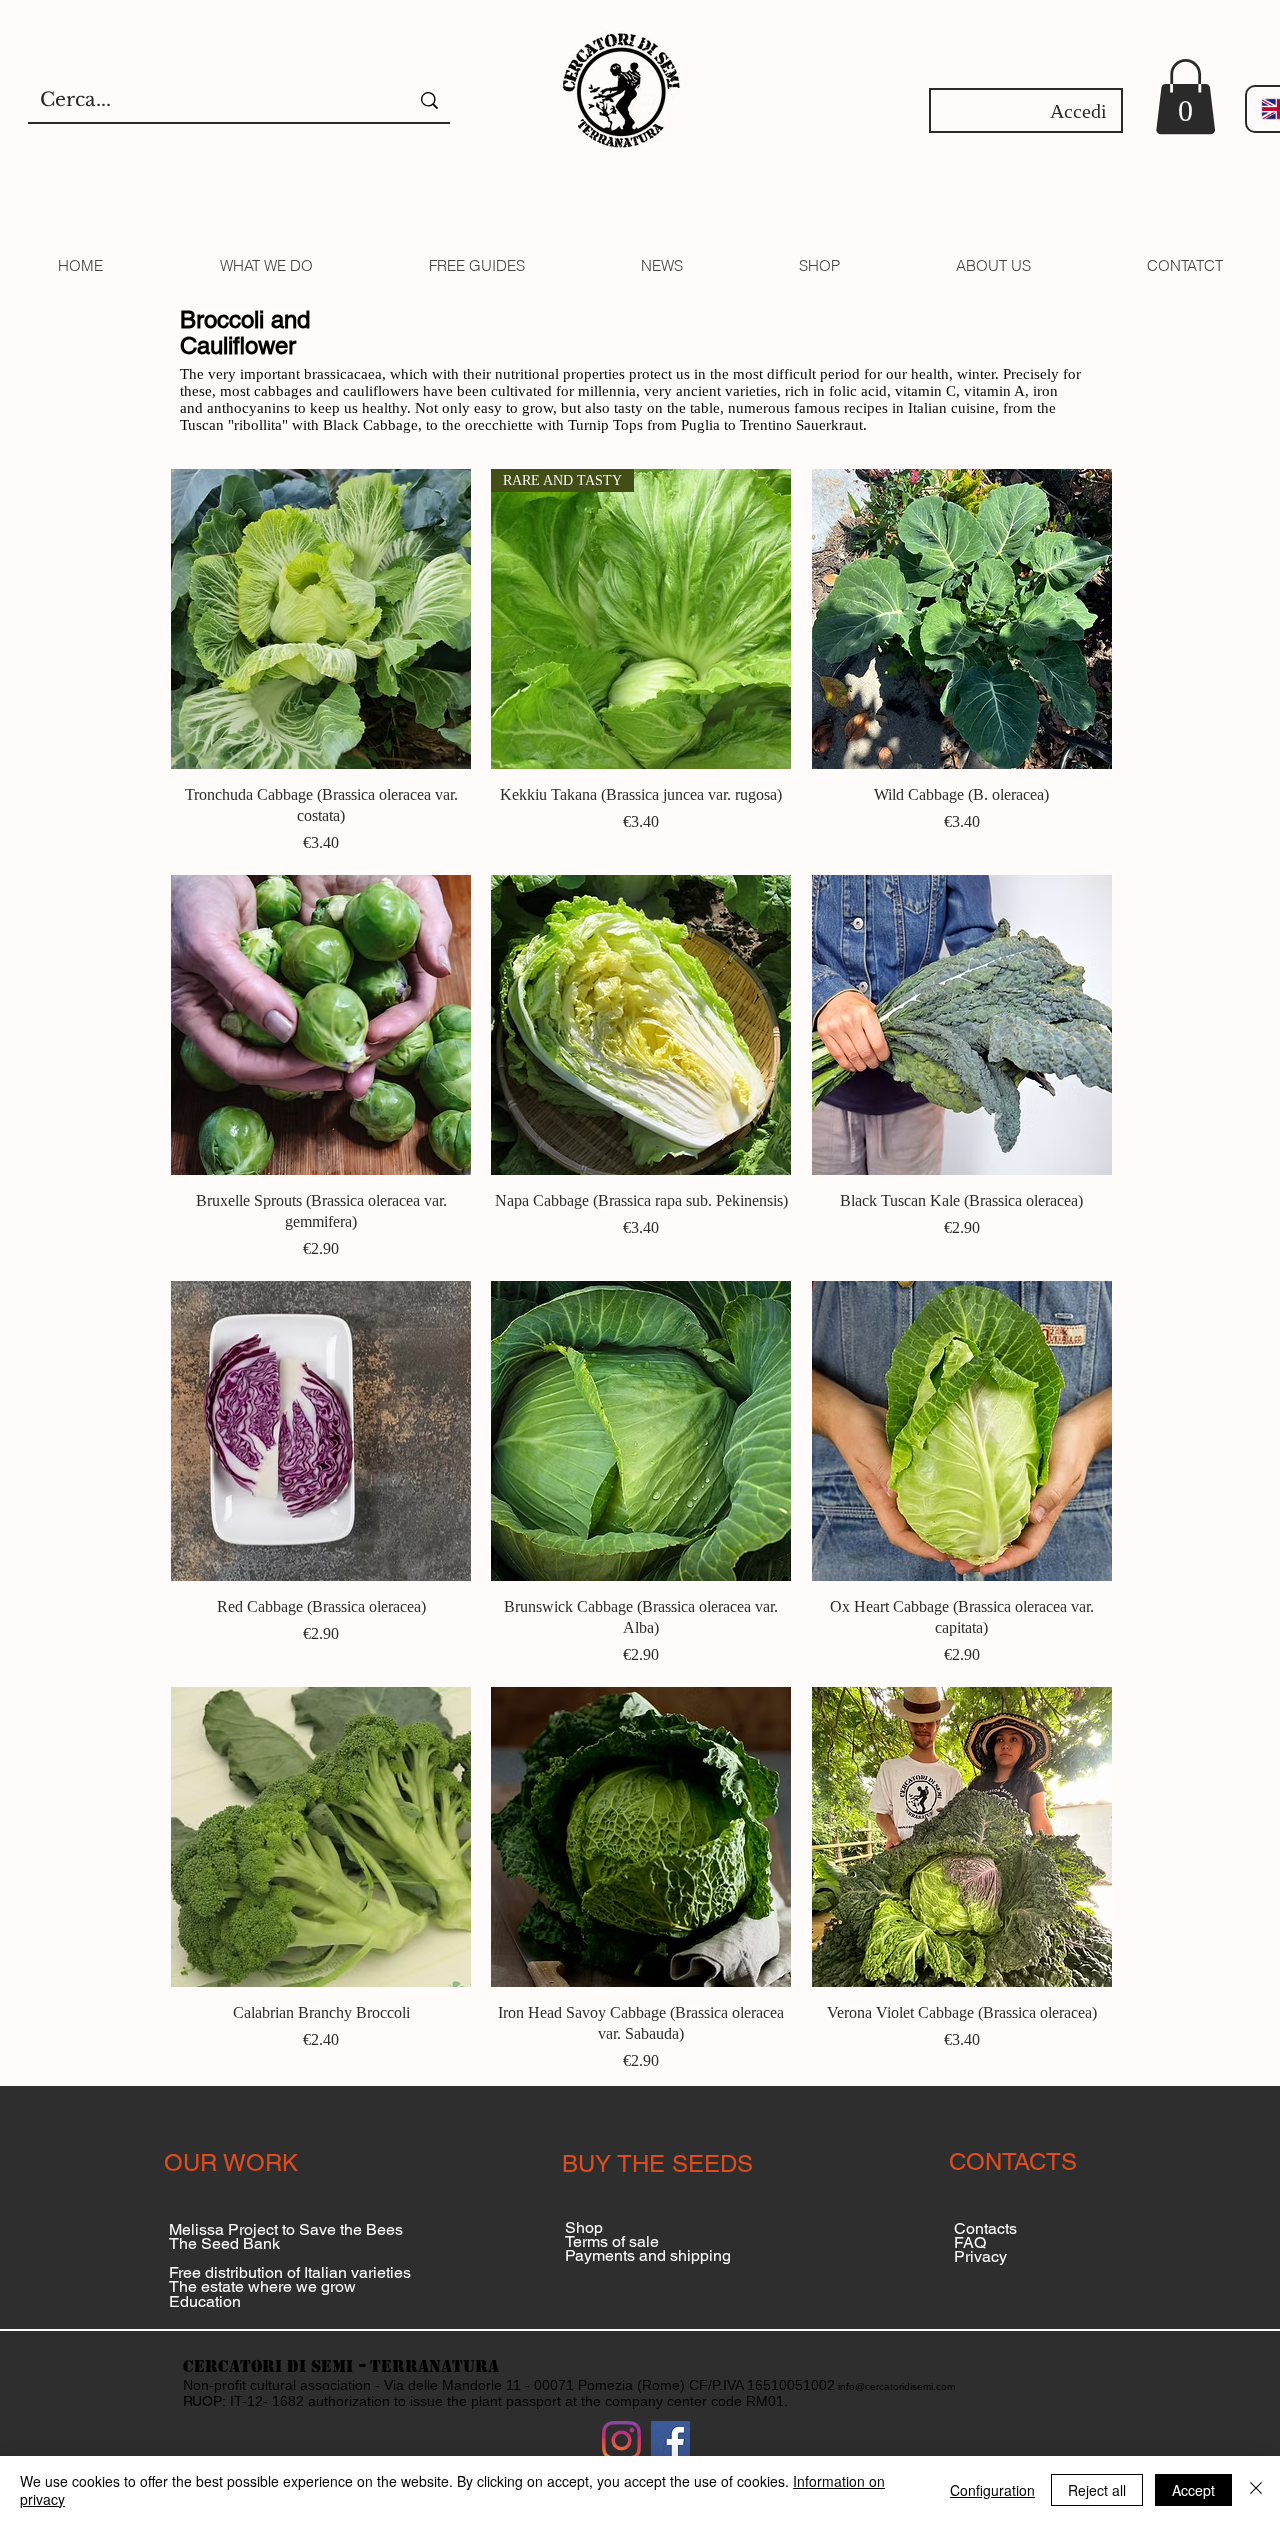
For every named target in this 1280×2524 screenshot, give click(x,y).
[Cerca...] (429, 100)
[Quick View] (321, 619)
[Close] (1256, 2490)
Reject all (1097, 2490)
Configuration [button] (992, 2490)
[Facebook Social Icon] (670, 2440)
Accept (1193, 2490)
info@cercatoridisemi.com (896, 2386)
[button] (1185, 96)
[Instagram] (621, 2440)
